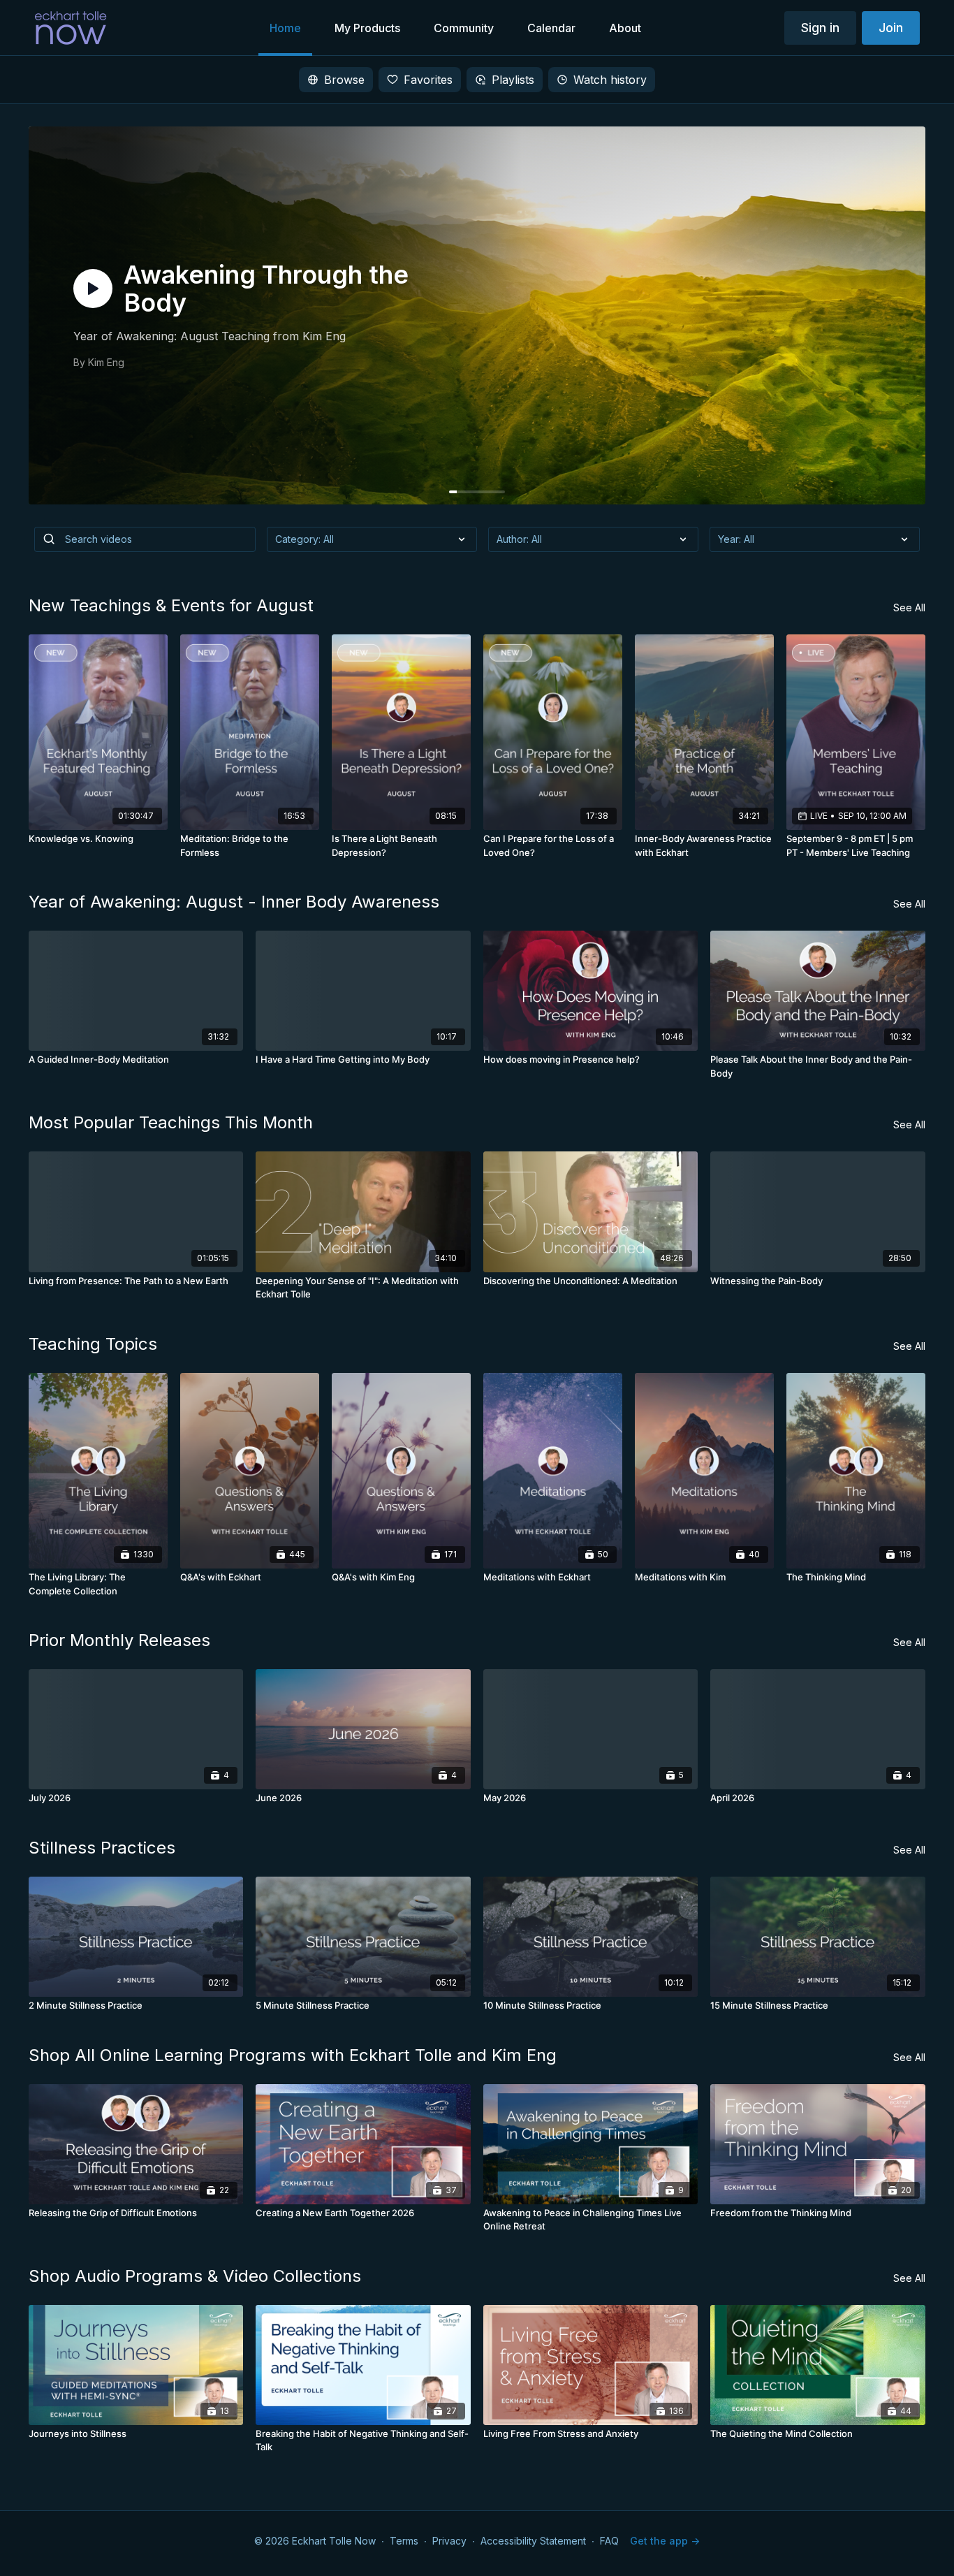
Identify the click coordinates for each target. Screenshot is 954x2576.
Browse (344, 80)
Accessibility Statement (533, 2541)
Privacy (449, 2541)
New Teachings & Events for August (171, 605)
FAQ (609, 2541)
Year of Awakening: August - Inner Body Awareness (234, 902)
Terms (404, 2541)
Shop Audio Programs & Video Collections (195, 2276)
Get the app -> (665, 2541)
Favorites (428, 80)
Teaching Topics (93, 1344)
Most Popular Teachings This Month (171, 1122)
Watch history (610, 80)
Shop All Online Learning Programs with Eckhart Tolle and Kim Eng (293, 2055)
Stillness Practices (102, 1848)
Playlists (513, 80)
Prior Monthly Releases (119, 1640)
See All (909, 607)
